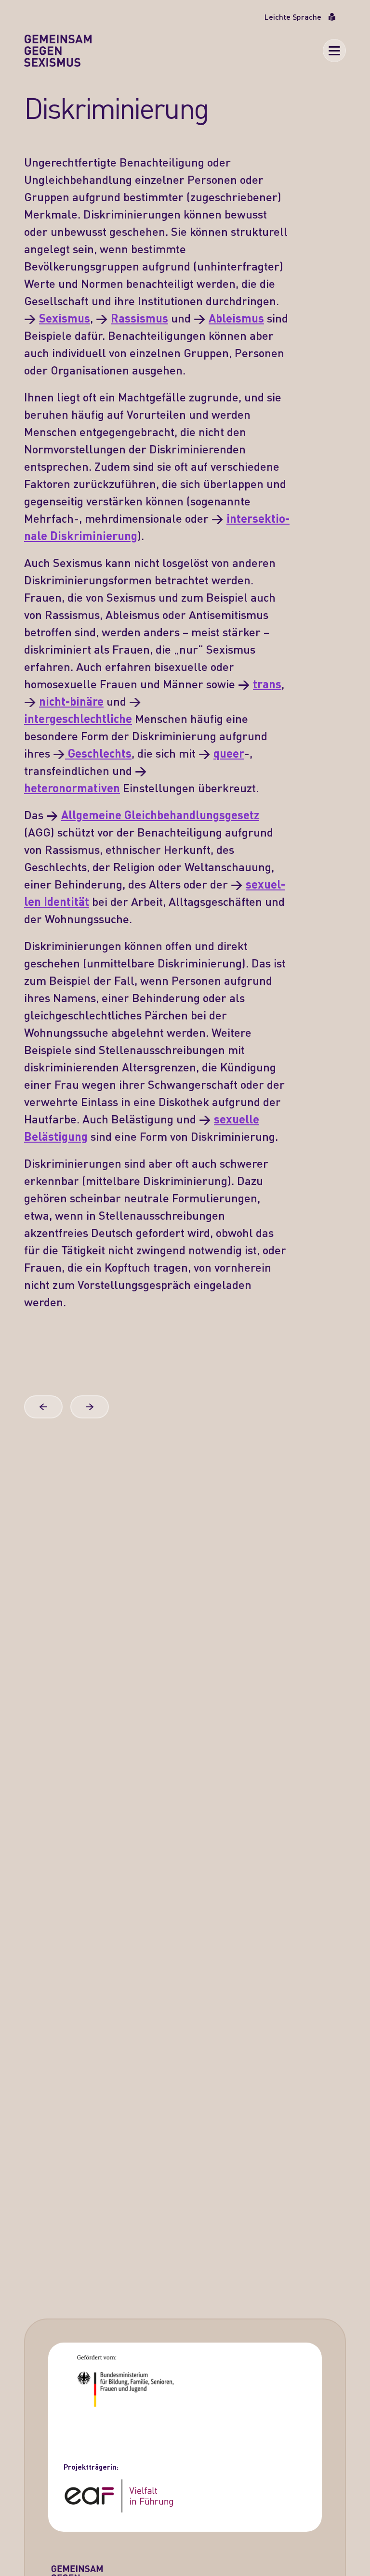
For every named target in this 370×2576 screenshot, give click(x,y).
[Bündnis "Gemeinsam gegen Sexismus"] (58, 51)
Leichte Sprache (293, 17)
